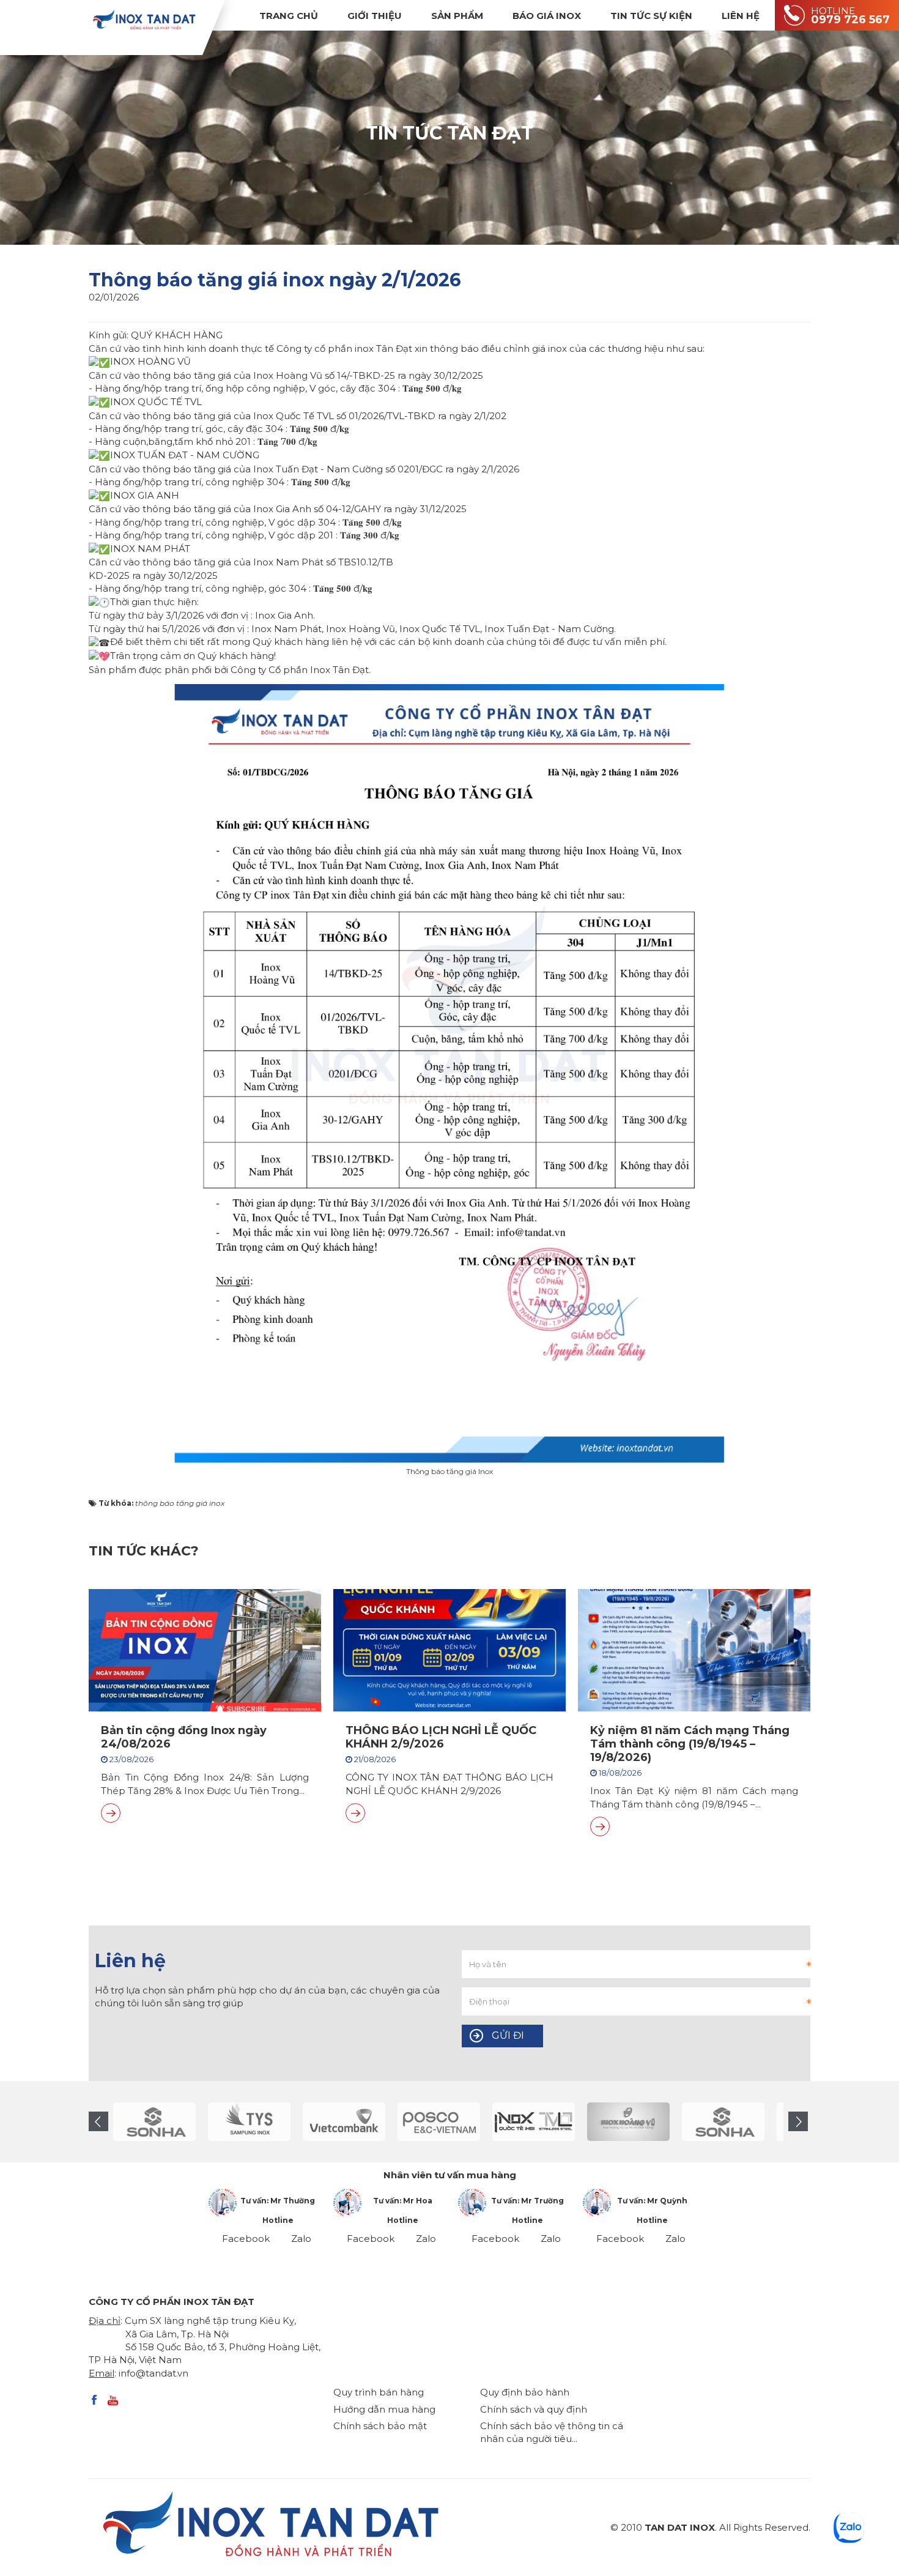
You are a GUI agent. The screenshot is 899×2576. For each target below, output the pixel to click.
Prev (98, 2121)
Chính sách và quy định (534, 2409)
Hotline (278, 2220)
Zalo (301, 2239)
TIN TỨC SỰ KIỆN (651, 16)
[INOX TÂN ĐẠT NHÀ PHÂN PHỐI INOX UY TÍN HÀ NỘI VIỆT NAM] (144, 19)
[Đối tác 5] (251, 2122)
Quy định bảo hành (525, 2392)
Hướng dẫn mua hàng (384, 2409)
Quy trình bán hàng (379, 2392)
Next (798, 2121)
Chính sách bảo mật (380, 2426)
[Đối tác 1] (535, 2122)
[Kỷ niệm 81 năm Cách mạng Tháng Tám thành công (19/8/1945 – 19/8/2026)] (600, 1826)
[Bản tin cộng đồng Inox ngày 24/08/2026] (111, 1813)
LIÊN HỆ (741, 16)
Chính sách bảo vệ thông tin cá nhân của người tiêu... (552, 2432)
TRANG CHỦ (289, 16)
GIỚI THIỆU (375, 16)
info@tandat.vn (154, 2373)
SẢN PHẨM (457, 16)
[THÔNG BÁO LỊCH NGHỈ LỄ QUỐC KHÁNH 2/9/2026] (355, 1813)
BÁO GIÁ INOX (547, 16)
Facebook (246, 2239)
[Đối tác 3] (630, 2122)
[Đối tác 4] (156, 2122)
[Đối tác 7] (441, 2122)
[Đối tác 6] (346, 2122)
